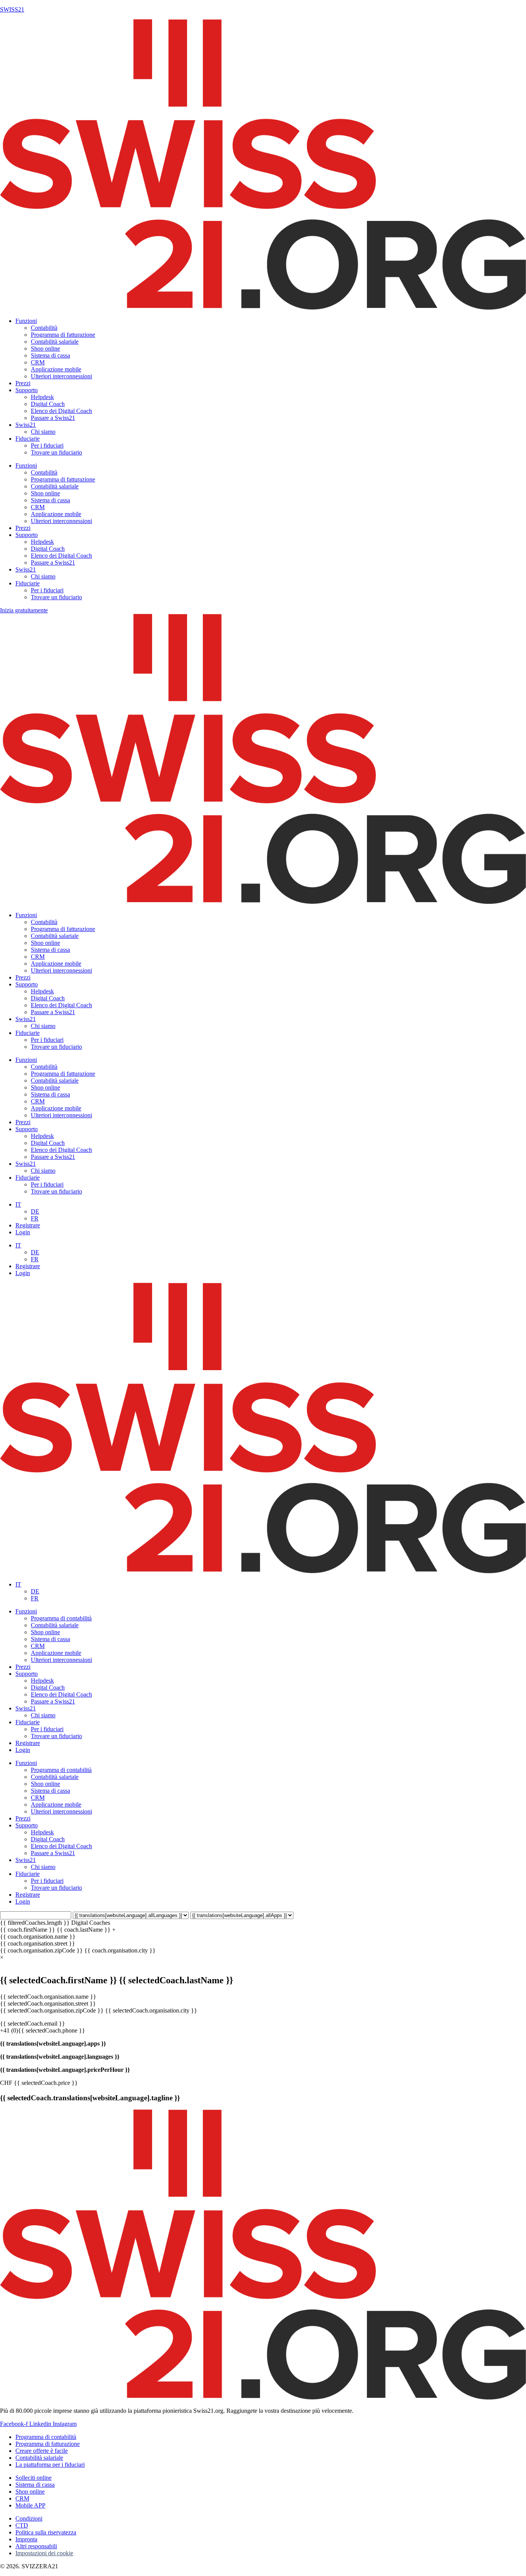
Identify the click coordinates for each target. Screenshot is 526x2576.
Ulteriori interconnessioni (61, 376)
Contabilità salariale (55, 342)
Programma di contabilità (61, 1618)
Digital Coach (48, 404)
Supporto (27, 390)
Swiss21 (26, 425)
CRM (38, 362)
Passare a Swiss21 (53, 418)
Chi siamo (43, 432)
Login (23, 1232)
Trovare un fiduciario (56, 452)
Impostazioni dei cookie (44, 2553)
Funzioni (26, 321)
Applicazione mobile (56, 369)
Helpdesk (42, 397)
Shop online (45, 349)
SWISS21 (12, 9)
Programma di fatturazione (63, 335)
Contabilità (44, 328)
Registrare (28, 1225)
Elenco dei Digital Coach (61, 411)
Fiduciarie (28, 439)
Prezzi (23, 383)
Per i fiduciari (47, 445)
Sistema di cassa (50, 355)
